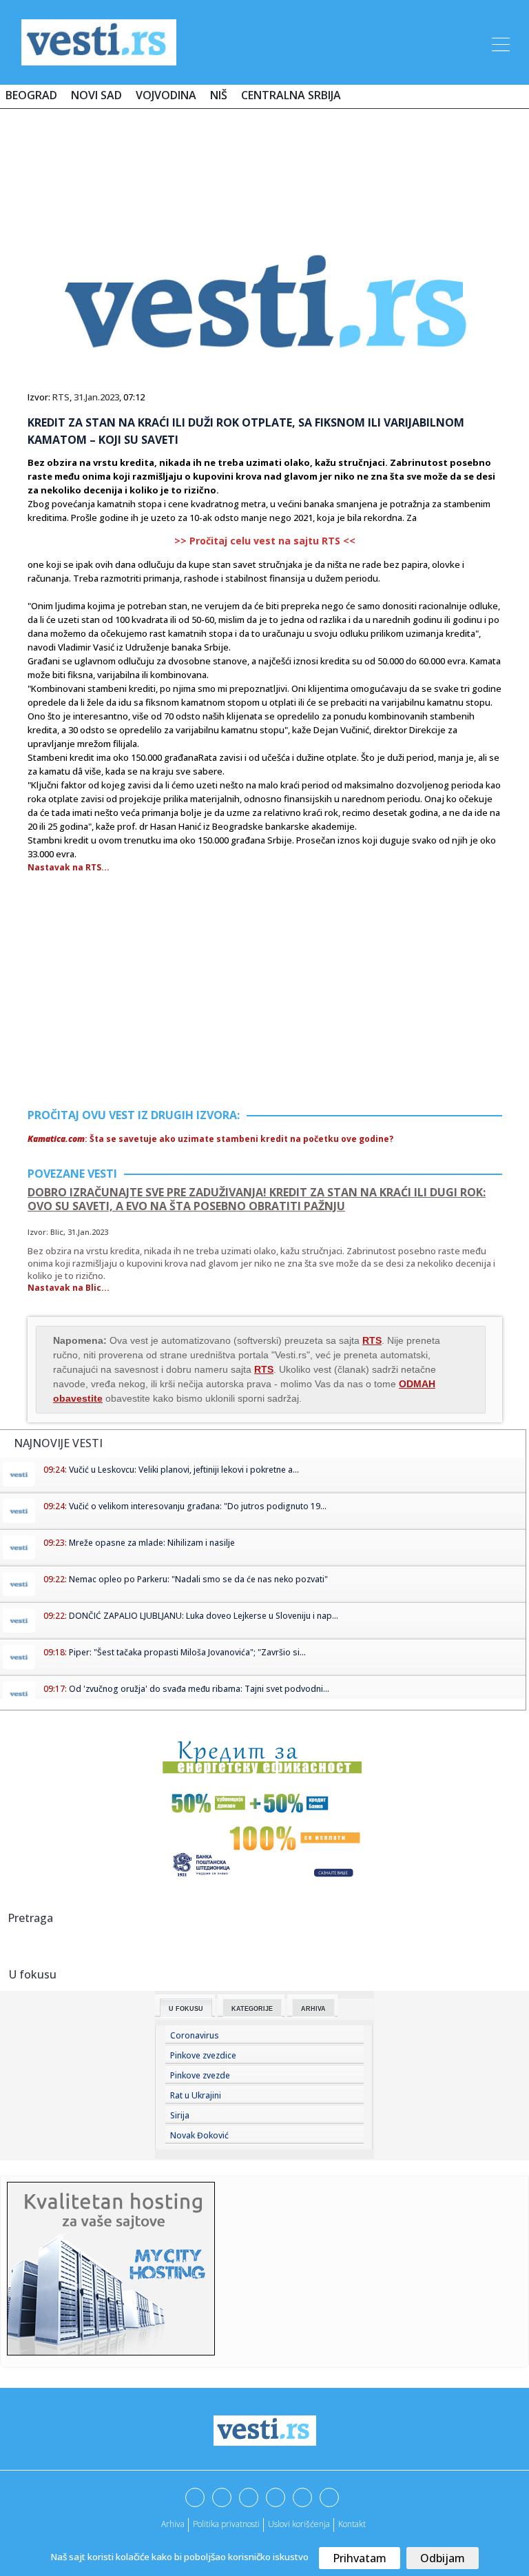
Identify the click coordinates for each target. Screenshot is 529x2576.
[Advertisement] (264, 160)
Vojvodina (166, 95)
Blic (57, 1232)
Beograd (31, 95)
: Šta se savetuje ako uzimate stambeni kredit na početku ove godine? (210, 1139)
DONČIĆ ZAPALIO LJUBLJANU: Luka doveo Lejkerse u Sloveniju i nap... (204, 1616)
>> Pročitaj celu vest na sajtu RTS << (265, 541)
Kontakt (352, 2524)
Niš (219, 95)
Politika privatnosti (226, 2524)
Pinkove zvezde (200, 2075)
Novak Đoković (199, 2135)
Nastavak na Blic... (69, 1288)
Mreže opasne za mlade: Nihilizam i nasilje (152, 1543)
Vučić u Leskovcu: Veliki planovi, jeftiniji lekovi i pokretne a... (184, 1470)
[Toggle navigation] (499, 42)
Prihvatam (360, 2558)
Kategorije (252, 2009)
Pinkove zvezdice (203, 2055)
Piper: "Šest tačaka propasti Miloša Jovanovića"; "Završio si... (187, 1652)
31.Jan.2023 (96, 397)
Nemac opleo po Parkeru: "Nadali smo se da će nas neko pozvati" (198, 1579)
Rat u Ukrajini (196, 2095)
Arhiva (313, 2009)
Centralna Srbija (291, 95)
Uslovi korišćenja (299, 2524)
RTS (61, 397)
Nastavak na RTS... (69, 867)
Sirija (180, 2115)
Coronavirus (195, 2035)
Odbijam (443, 2558)
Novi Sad (96, 95)
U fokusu (186, 2009)
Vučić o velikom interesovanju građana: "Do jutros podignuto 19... (198, 1506)
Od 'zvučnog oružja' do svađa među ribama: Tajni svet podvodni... (199, 1689)
